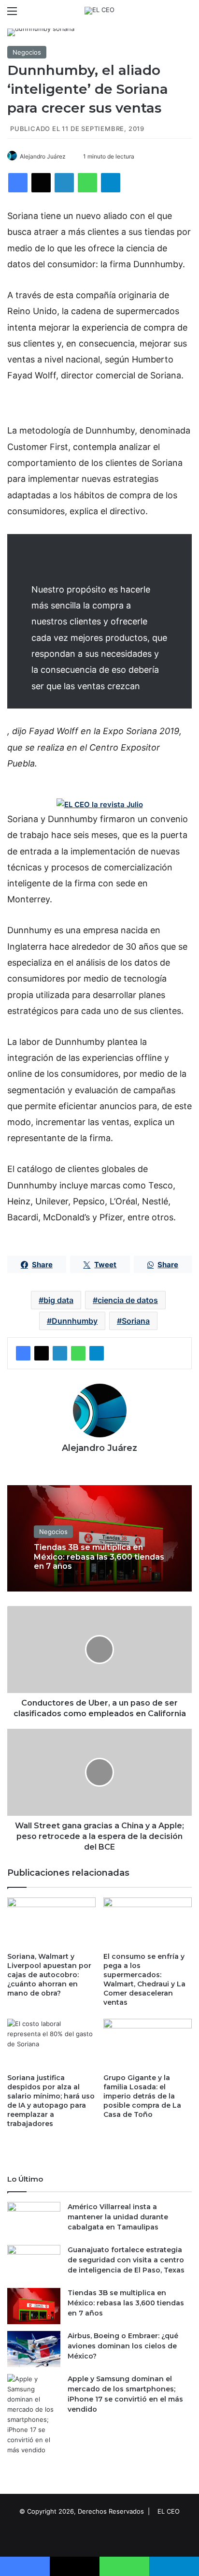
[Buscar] (187, 14)
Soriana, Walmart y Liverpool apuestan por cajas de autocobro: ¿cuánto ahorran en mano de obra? (49, 1975)
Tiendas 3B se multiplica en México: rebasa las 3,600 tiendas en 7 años (99, 1557)
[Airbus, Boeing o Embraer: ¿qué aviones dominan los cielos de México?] (34, 2349)
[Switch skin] (170, 14)
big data (58, 1300)
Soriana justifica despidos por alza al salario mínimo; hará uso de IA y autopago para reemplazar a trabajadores (51, 2101)
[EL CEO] (99, 11)
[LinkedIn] (64, 183)
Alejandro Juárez (43, 156)
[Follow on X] (69, 156)
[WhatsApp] (87, 183)
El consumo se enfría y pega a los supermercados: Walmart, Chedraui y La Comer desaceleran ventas (144, 1979)
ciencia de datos (128, 1300)
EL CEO (169, 2511)
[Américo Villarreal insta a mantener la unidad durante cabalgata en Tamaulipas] (34, 2220)
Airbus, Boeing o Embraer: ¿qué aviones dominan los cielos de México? (123, 2346)
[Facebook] (18, 183)
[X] (41, 183)
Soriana (136, 1321)
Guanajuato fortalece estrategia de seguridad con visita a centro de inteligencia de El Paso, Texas (126, 2260)
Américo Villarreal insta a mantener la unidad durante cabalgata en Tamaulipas (118, 2217)
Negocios (27, 52)
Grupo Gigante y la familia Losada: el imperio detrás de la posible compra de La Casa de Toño (142, 2096)
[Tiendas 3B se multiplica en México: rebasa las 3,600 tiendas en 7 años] (34, 2306)
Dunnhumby (75, 1321)
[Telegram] (111, 183)
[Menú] (12, 14)
